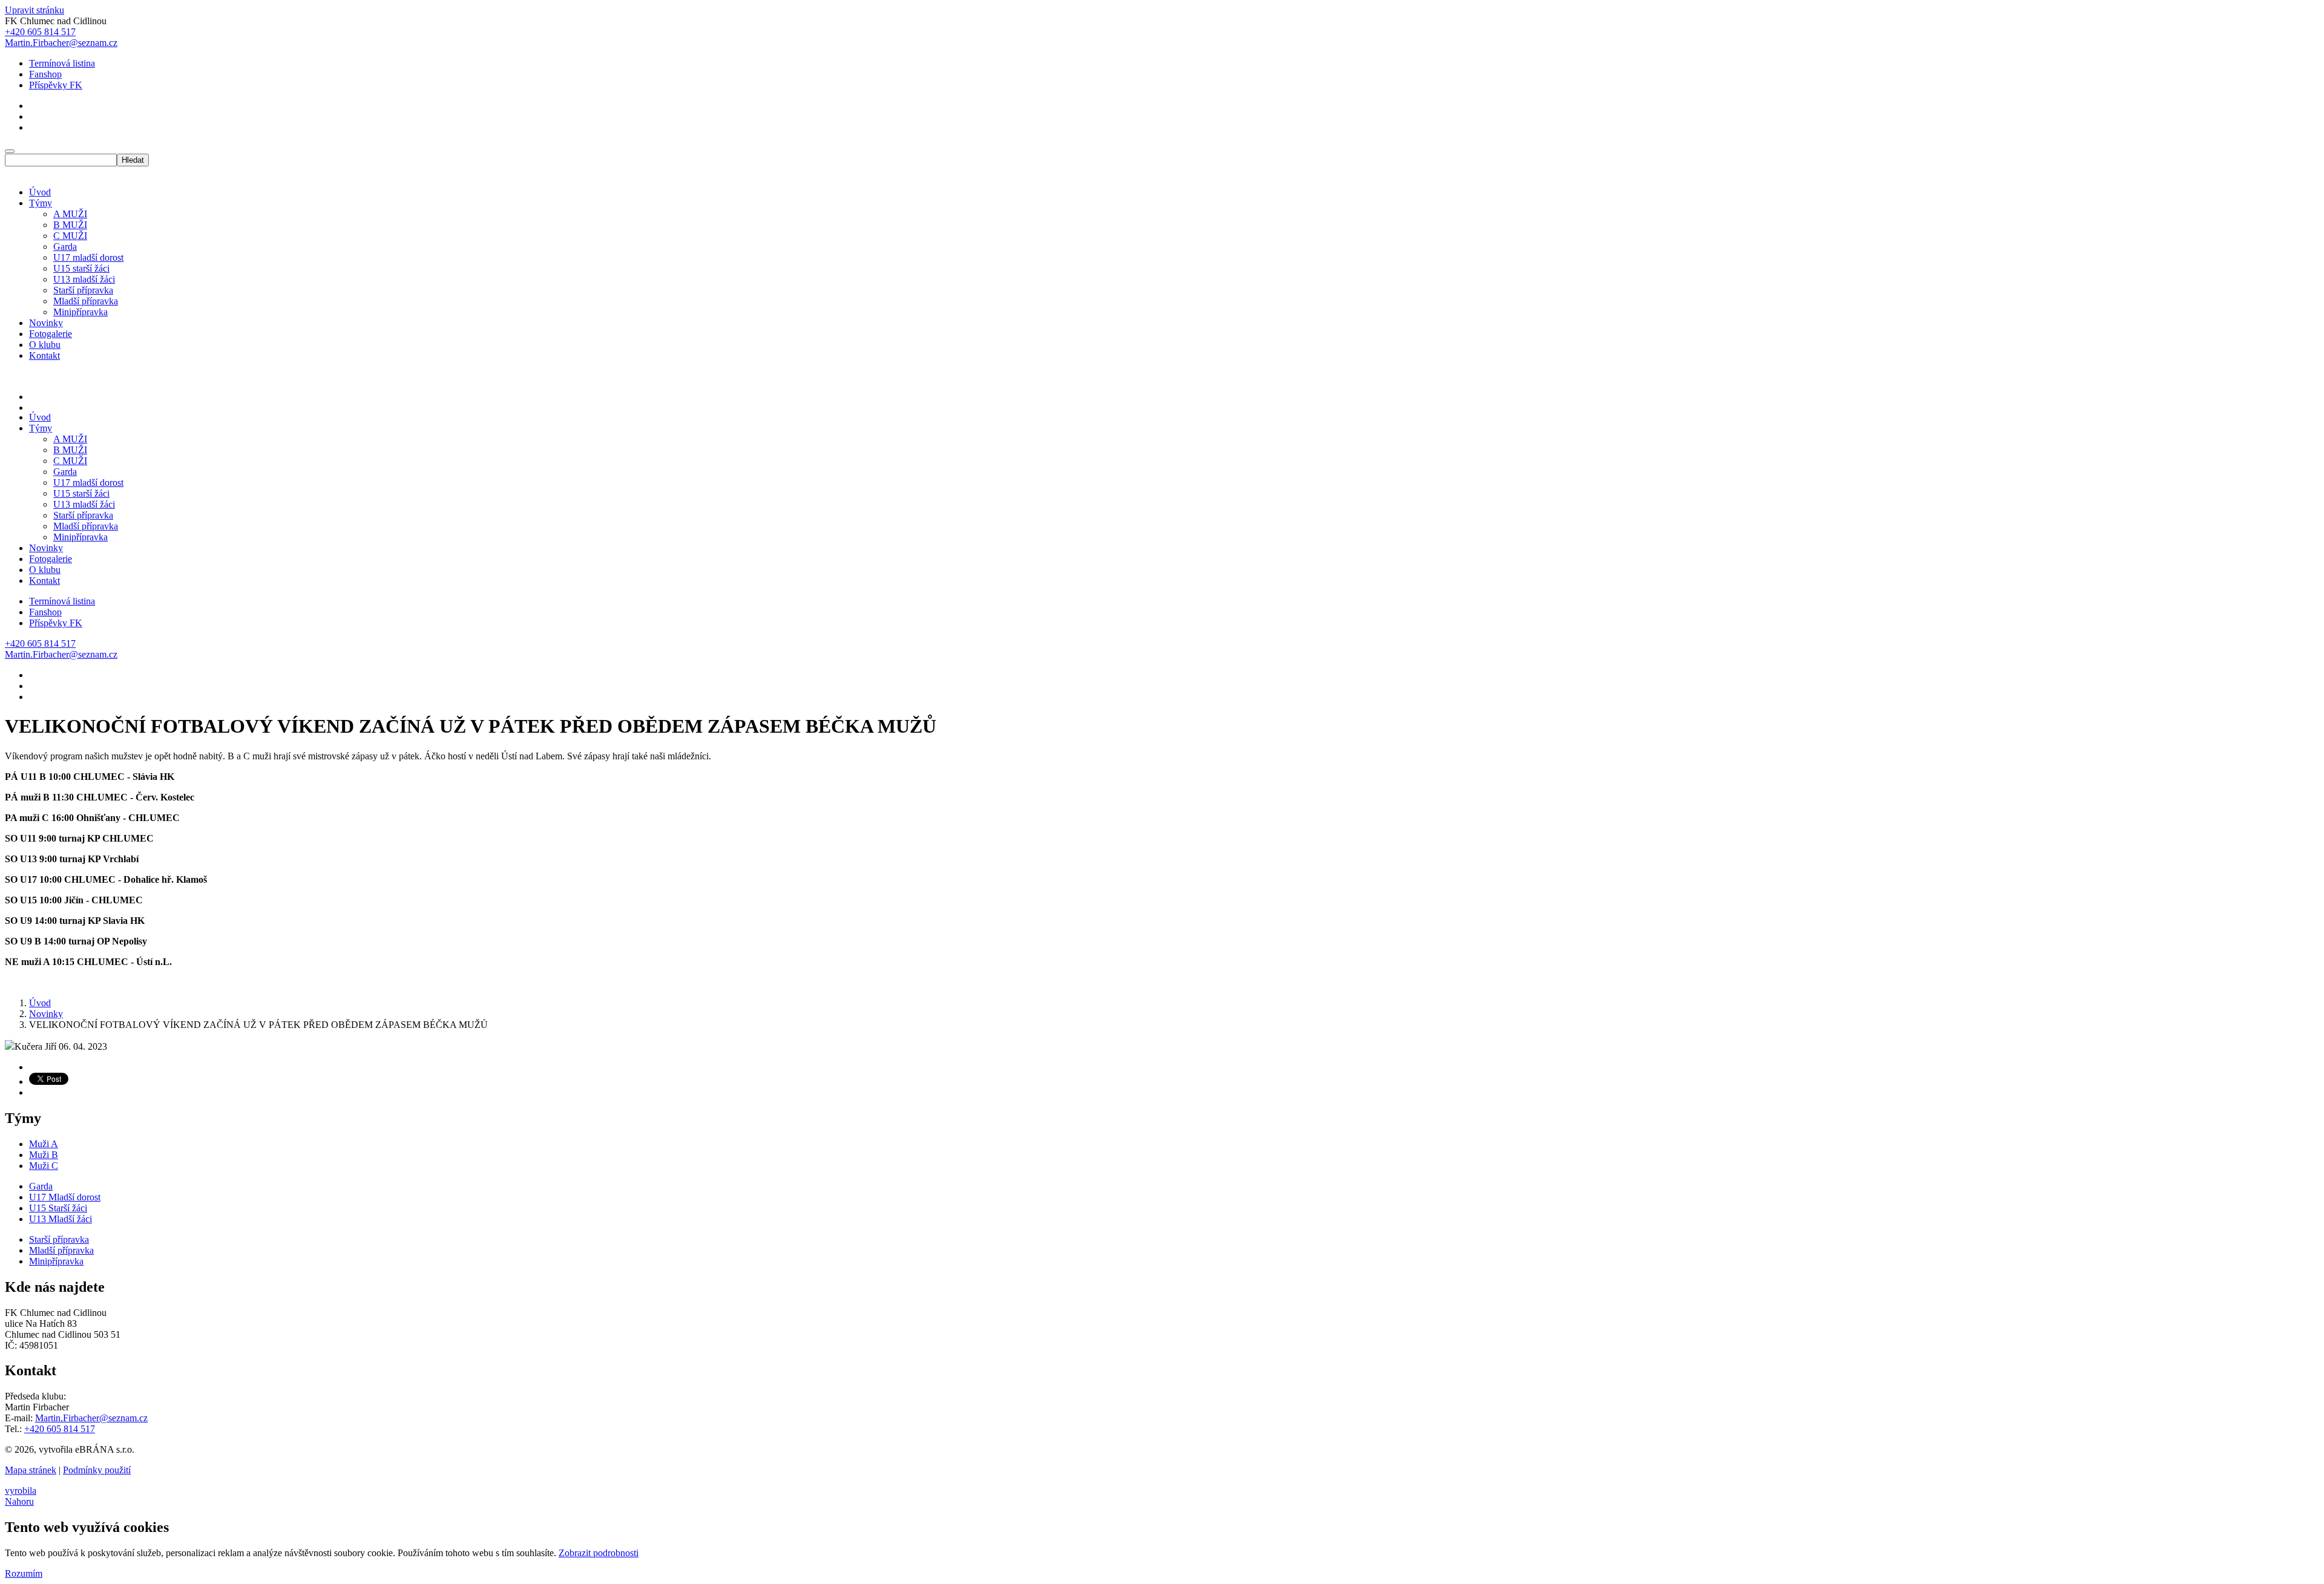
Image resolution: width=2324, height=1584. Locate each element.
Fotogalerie (51, 334)
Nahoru (19, 1501)
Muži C (44, 1166)
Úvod (40, 192)
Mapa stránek (31, 1470)
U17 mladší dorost (88, 257)
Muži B (44, 1155)
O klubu (45, 345)
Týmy (41, 203)
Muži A (44, 1144)
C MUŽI (70, 236)
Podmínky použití (97, 1470)
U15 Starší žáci (58, 1208)
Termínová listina (62, 63)
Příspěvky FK (56, 85)
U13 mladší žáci (84, 279)
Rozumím (24, 1573)
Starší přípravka (83, 290)
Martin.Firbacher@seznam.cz (91, 1418)
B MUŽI (70, 225)
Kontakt (44, 355)
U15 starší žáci (81, 268)
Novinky (46, 323)
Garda (65, 247)
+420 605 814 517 (60, 1429)
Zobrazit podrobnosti (599, 1553)
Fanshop (45, 74)
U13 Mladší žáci (61, 1219)
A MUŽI (70, 214)
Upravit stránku (34, 10)
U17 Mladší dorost (65, 1197)
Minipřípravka (80, 312)
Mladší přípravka (86, 301)
